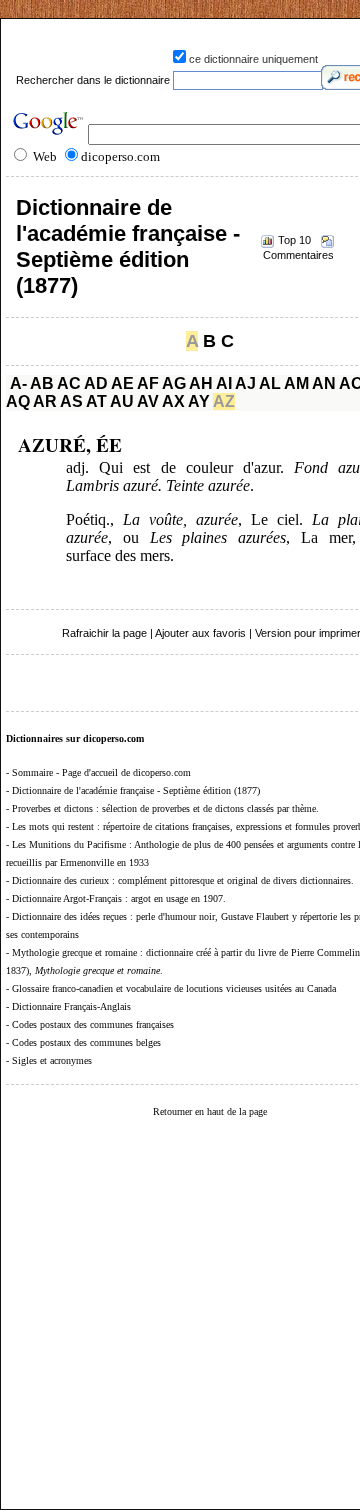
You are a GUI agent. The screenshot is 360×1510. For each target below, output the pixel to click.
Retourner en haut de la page (210, 1111)
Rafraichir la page (104, 633)
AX (173, 401)
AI (224, 383)
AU (122, 401)
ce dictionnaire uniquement (253, 59)
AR (45, 401)
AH (201, 383)
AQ (18, 401)
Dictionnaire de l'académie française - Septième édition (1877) (128, 246)
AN (324, 383)
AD (96, 383)
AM (296, 383)
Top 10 (294, 240)
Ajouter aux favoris (200, 633)
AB (42, 383)
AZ (224, 401)
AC (69, 383)
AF (148, 383)
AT (96, 401)
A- (18, 383)
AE (122, 383)
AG (174, 383)
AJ (245, 383)
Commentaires (298, 255)
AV (148, 401)
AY (199, 401)
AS (71, 401)
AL (270, 383)
